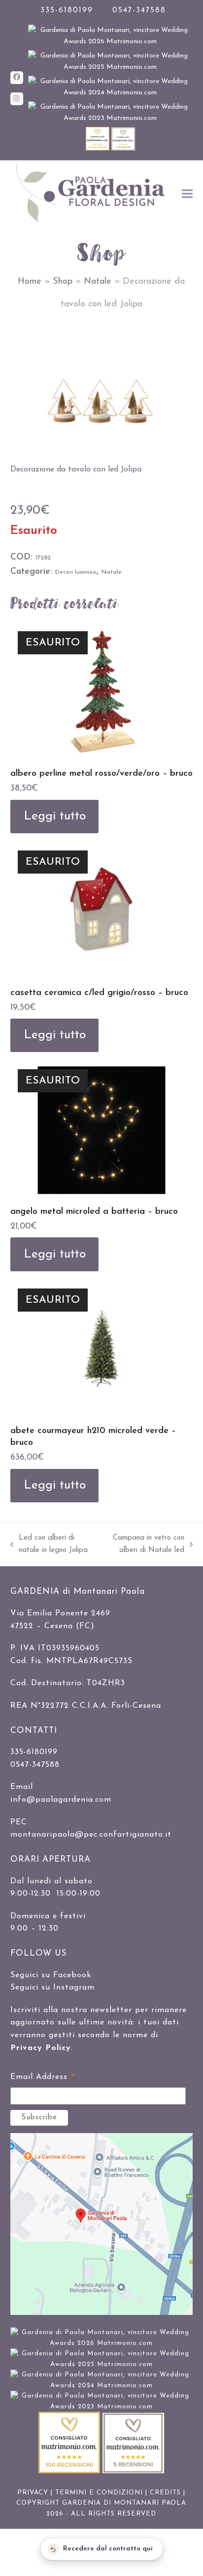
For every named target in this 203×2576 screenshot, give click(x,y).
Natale (98, 282)
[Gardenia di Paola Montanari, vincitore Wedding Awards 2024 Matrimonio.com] (111, 93)
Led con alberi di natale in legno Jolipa (49, 1546)
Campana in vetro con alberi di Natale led (144, 1546)
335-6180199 (67, 11)
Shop (63, 282)
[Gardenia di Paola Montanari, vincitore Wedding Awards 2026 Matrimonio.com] (111, 42)
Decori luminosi (76, 572)
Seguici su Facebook (51, 1975)
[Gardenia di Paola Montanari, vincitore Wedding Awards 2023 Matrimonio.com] (111, 118)
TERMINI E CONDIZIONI (99, 2493)
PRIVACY (33, 2493)
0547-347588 (139, 11)
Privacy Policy (41, 2048)
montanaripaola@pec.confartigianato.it (91, 1835)
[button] (187, 193)
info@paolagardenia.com (61, 1800)
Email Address (43, 2078)
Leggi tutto (55, 816)
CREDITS (165, 2493)
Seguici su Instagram (52, 1988)
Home (30, 282)
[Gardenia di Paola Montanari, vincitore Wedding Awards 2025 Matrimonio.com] (111, 67)
